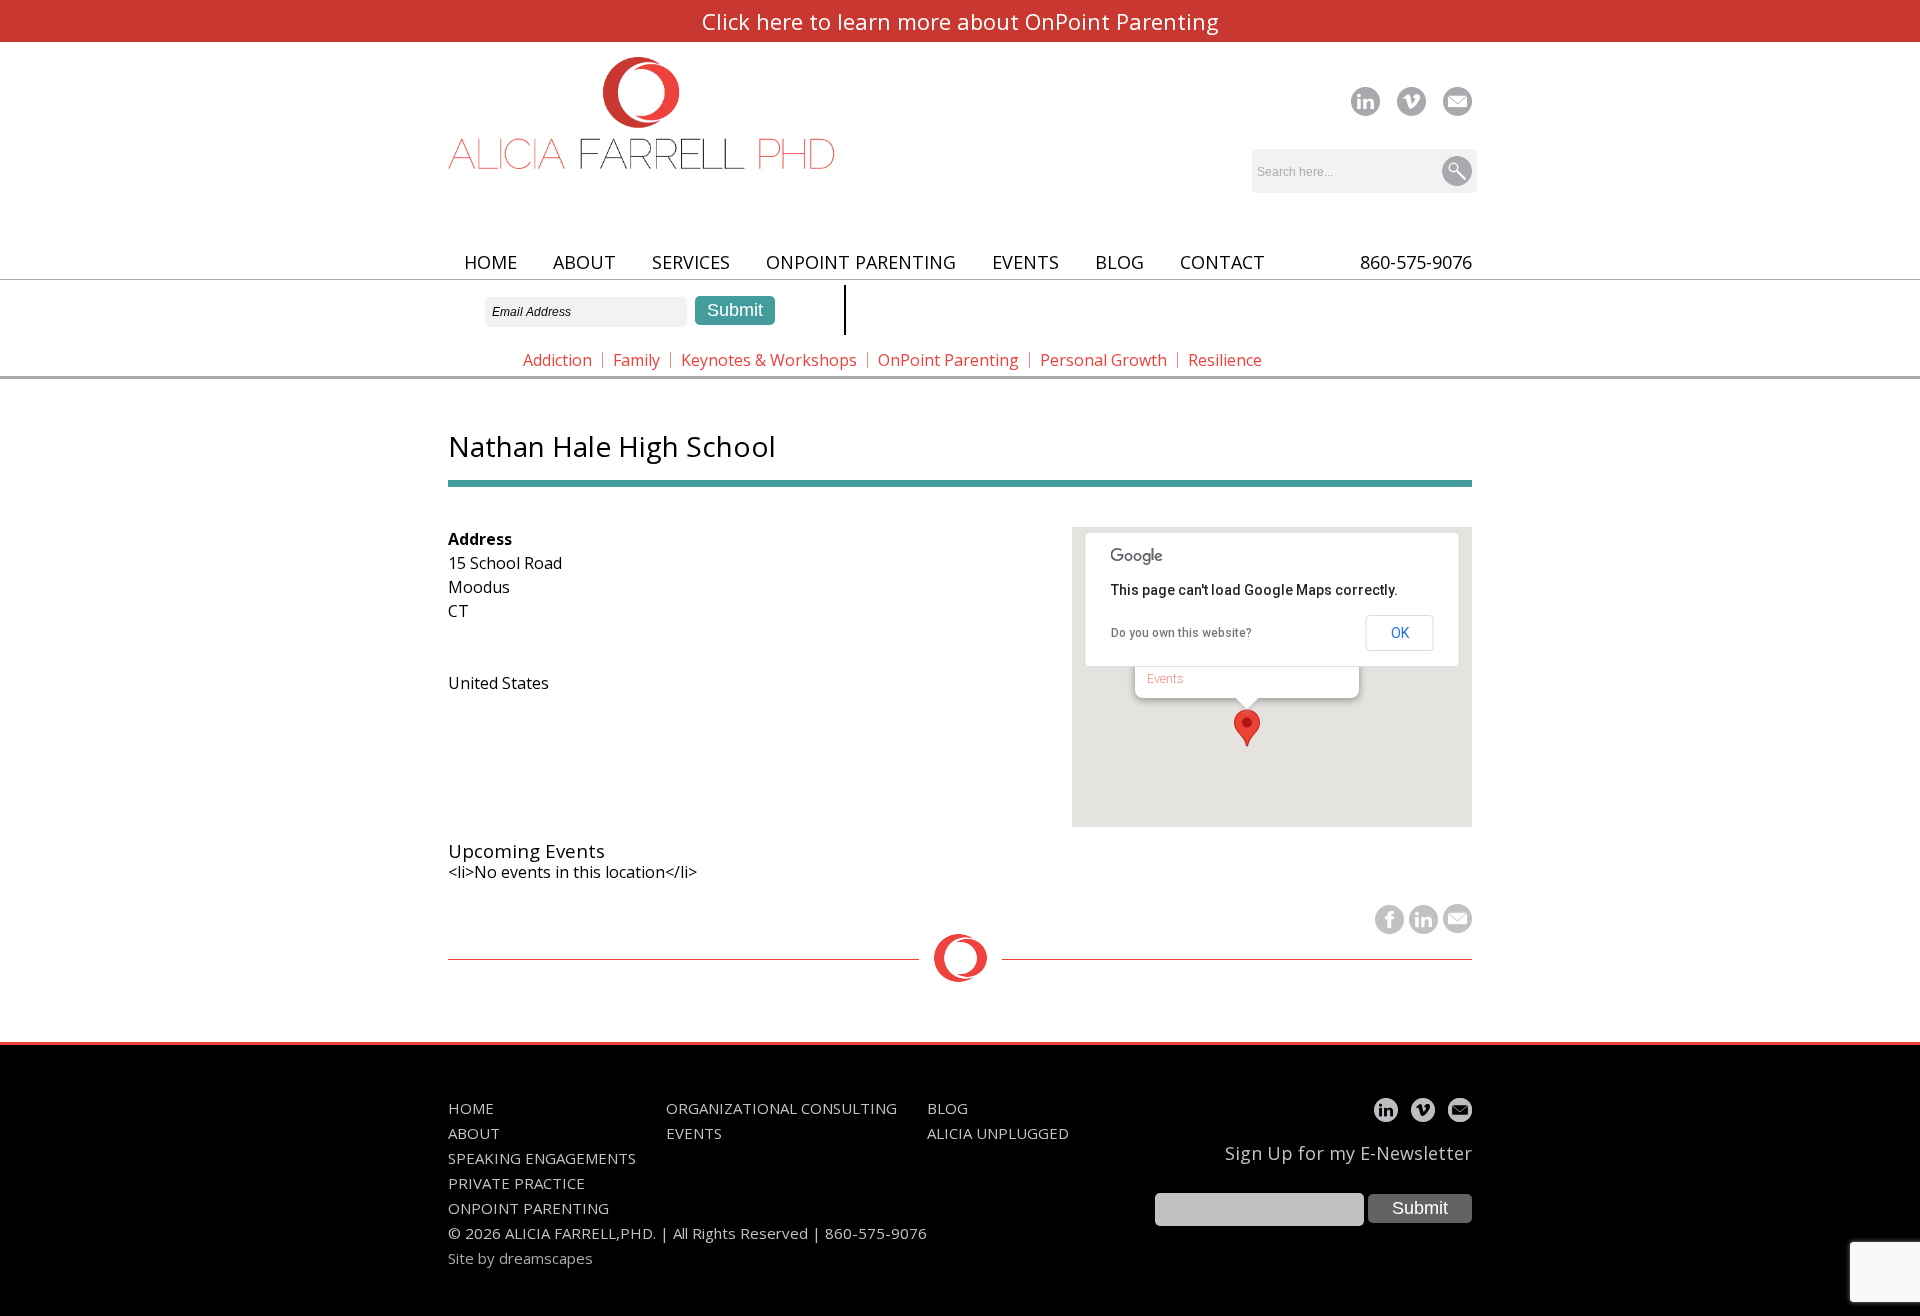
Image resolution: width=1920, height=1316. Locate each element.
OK (1400, 633)
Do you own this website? (1181, 633)
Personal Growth (1103, 360)
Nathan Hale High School (612, 446)
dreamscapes (546, 1258)
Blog (1119, 262)
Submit (1420, 1208)
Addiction (557, 360)
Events (1025, 262)
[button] (1247, 728)
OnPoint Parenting (861, 262)
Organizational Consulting (781, 1108)
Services (691, 262)
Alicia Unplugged (998, 1133)
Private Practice (516, 1183)
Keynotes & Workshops (769, 360)
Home (490, 262)
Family (636, 360)
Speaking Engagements (542, 1158)
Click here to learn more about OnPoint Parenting (960, 21)
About (584, 262)
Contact (1222, 262)
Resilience (1225, 360)
